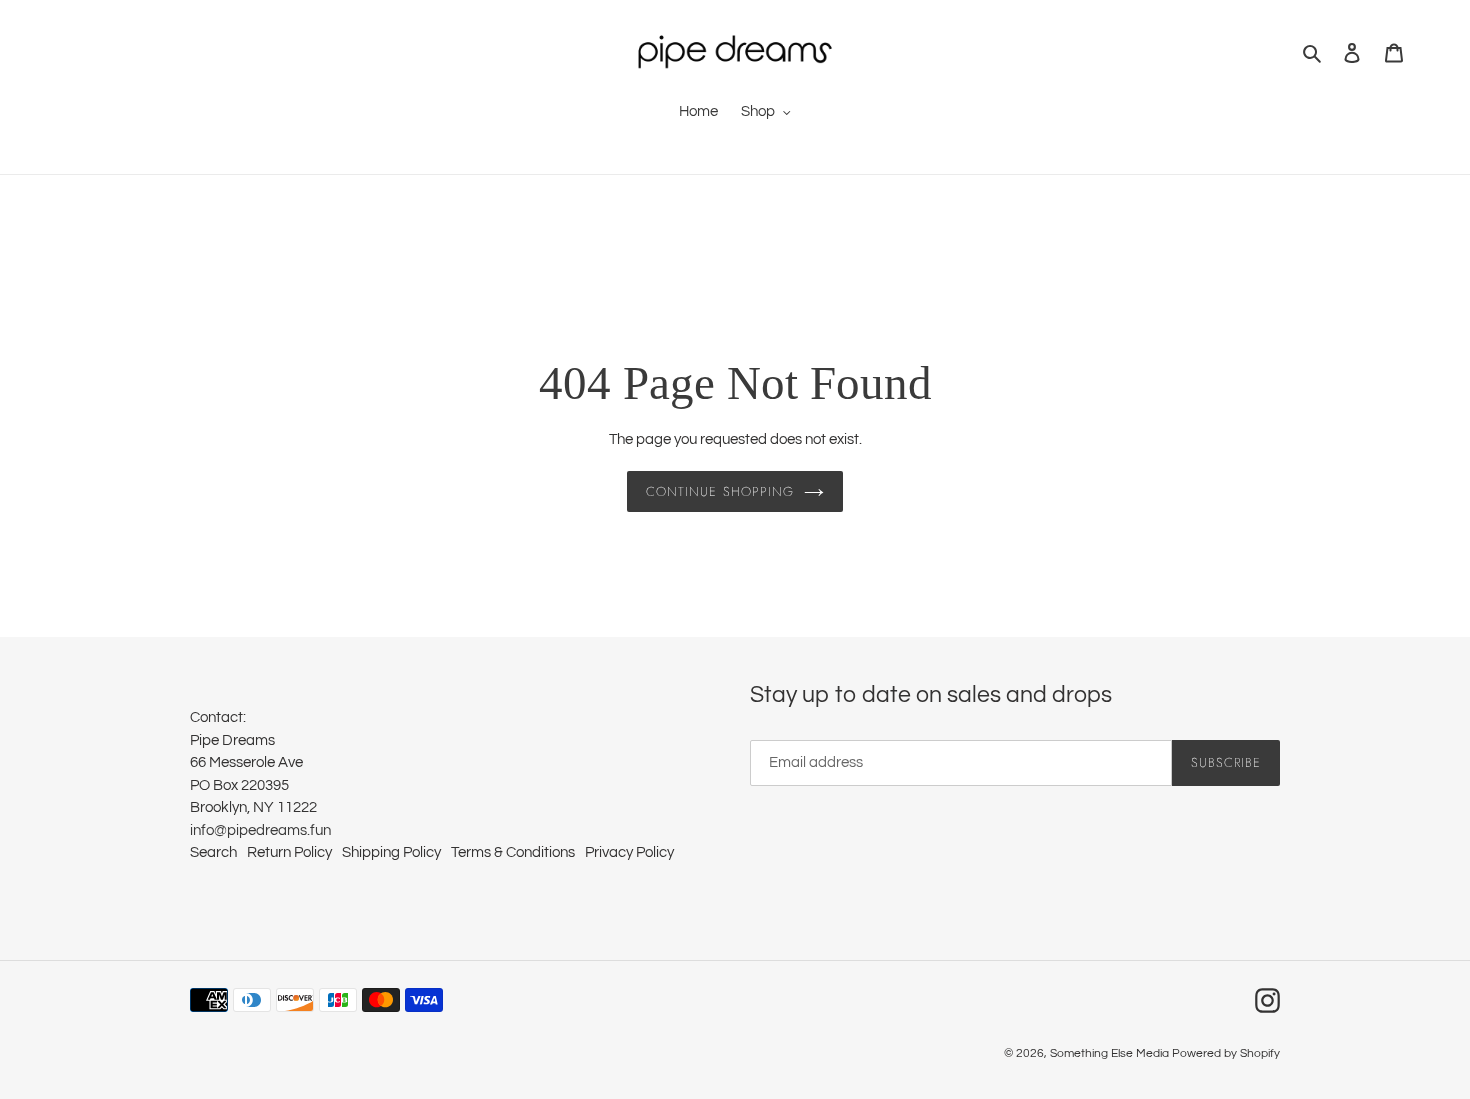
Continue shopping (720, 491)
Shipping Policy (391, 852)
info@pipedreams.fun (260, 830)
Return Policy (289, 852)
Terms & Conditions (513, 852)
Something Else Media (1109, 1053)
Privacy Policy (629, 852)
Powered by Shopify (1226, 1053)
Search (213, 852)
